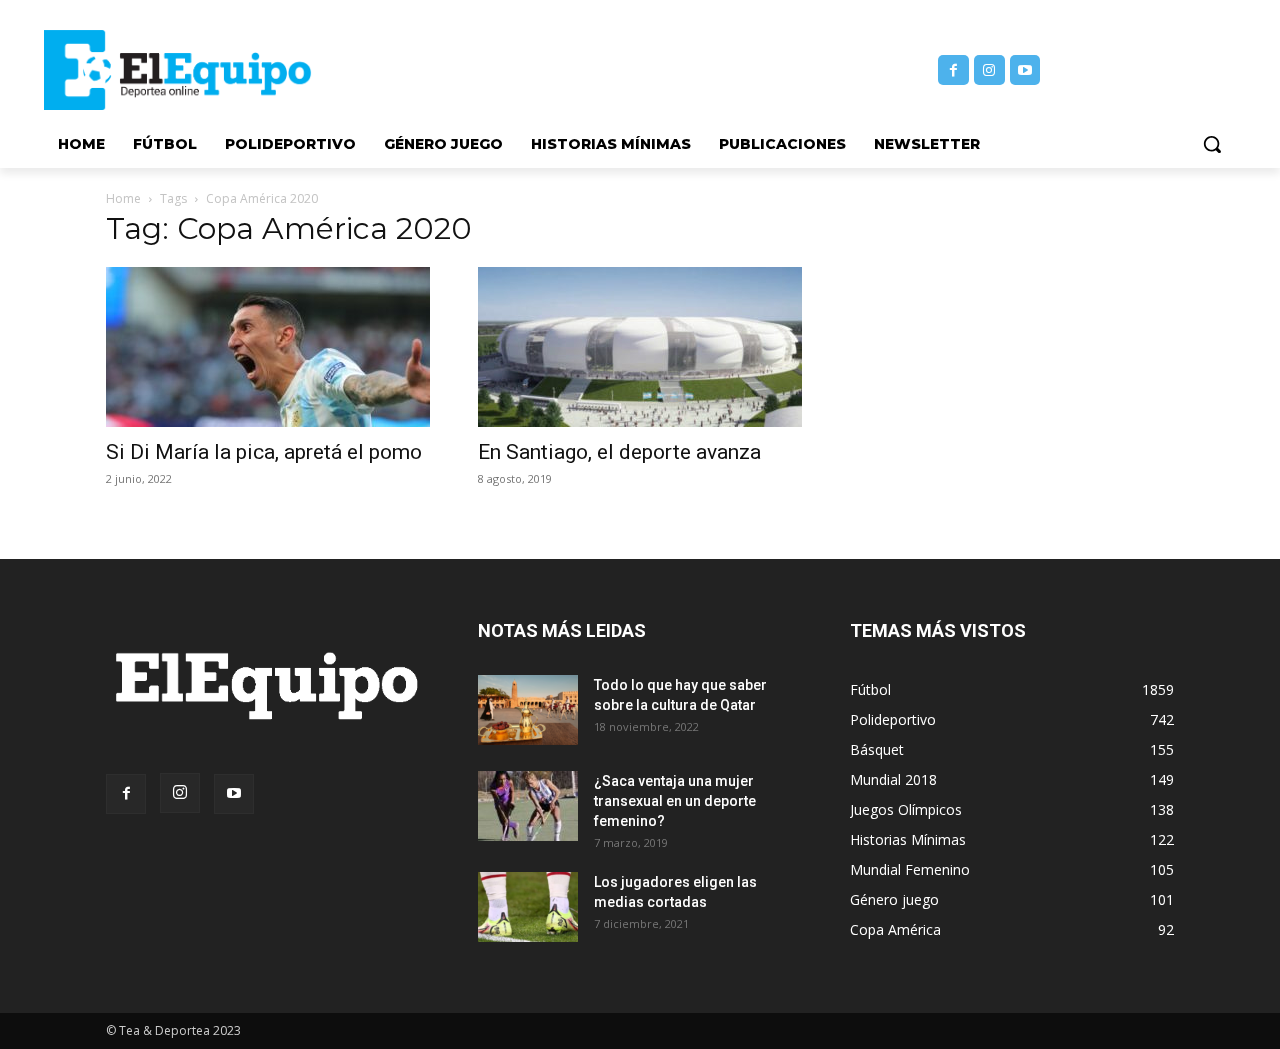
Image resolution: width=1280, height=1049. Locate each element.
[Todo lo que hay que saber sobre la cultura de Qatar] (528, 710)
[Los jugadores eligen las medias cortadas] (528, 907)
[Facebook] (953, 70)
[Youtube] (1025, 70)
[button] (1212, 144)
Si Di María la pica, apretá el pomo (264, 452)
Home (123, 198)
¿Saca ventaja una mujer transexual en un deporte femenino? (675, 801)
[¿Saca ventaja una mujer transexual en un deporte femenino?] (528, 806)
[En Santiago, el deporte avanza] (640, 347)
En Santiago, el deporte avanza (619, 452)
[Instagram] (989, 70)
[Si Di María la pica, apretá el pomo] (268, 347)
